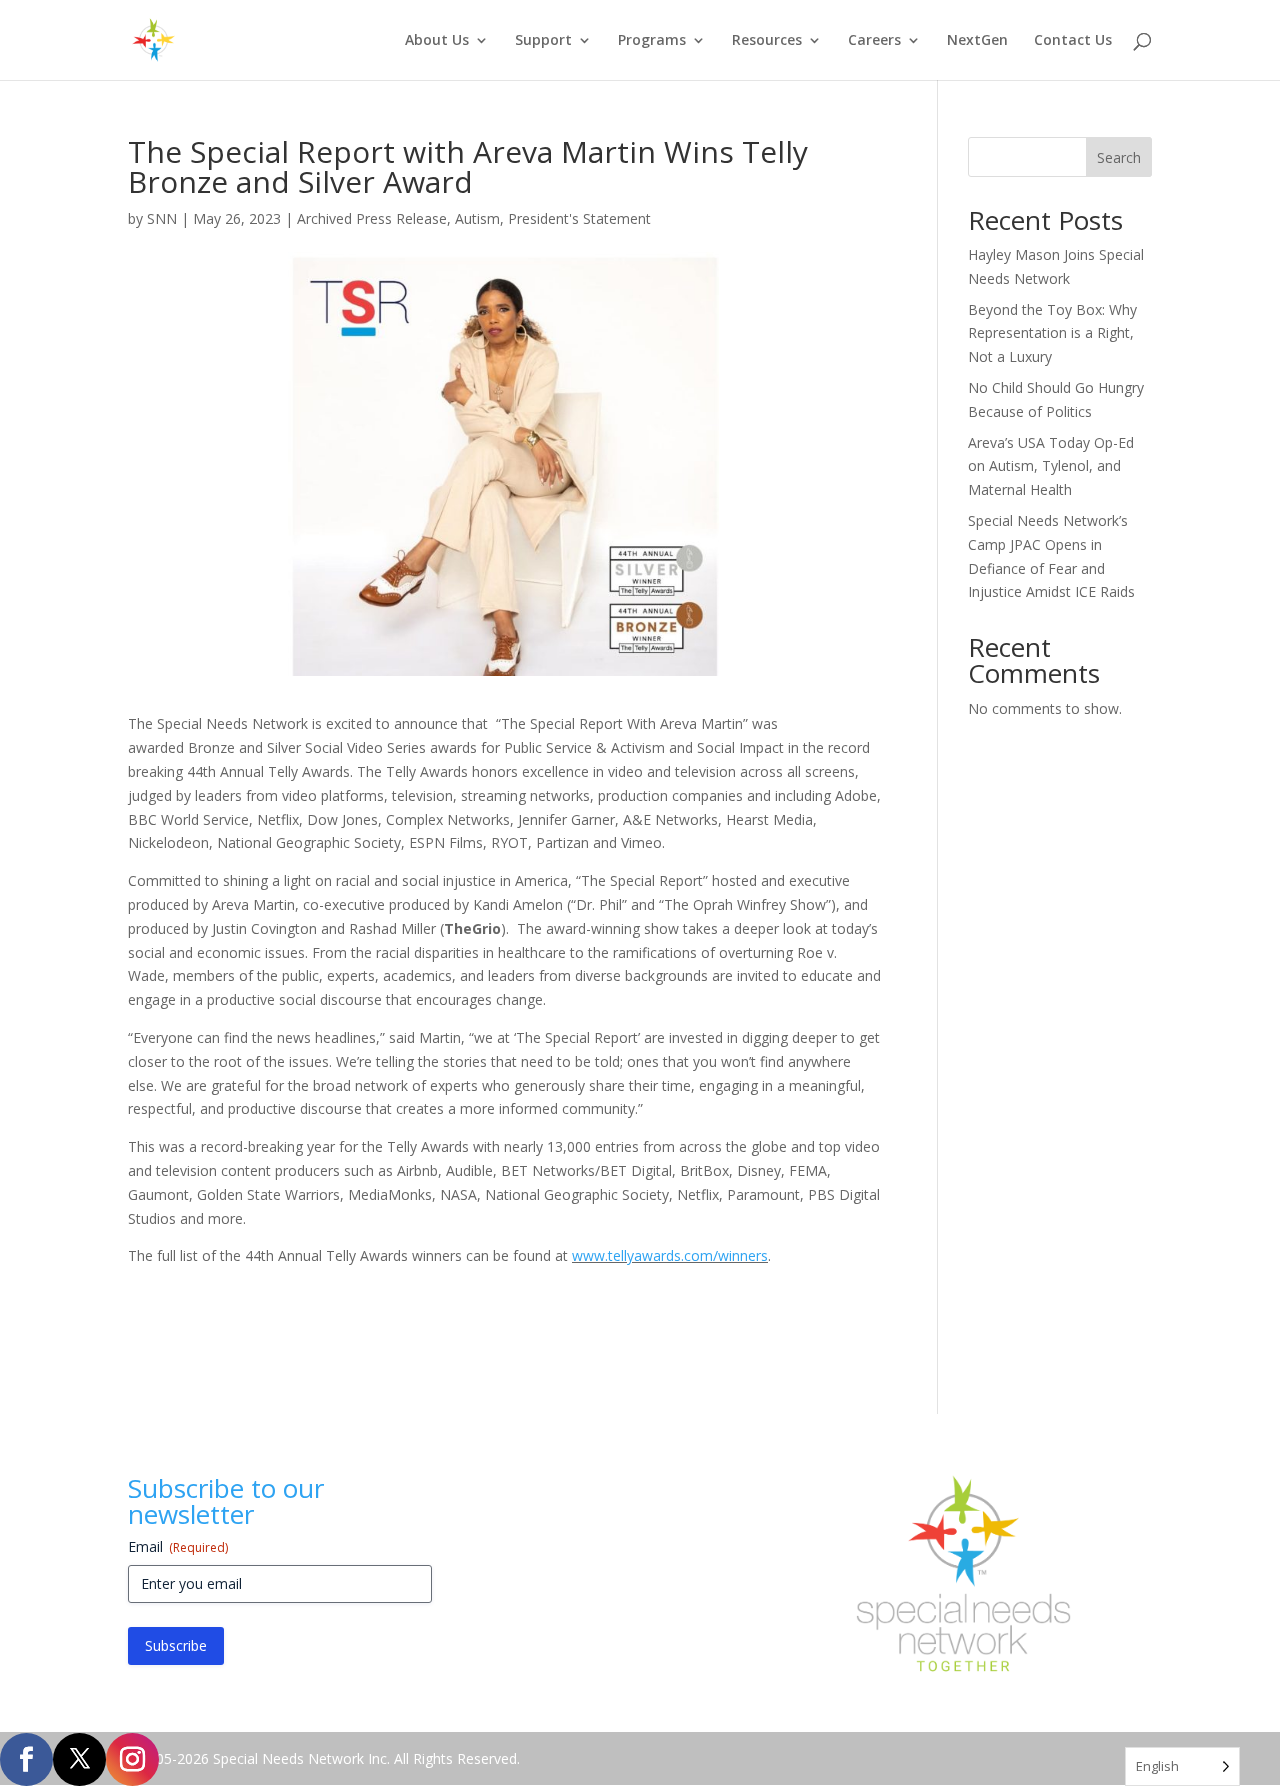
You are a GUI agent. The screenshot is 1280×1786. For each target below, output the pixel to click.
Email (178, 1546)
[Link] (26, 1758)
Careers (874, 41)
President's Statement (579, 218)
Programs (652, 41)
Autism (477, 218)
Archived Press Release (372, 218)
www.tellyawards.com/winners (670, 1255)
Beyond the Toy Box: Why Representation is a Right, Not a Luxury (1052, 333)
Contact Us (1073, 41)
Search (1119, 157)
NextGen (977, 41)
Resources (767, 41)
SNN (162, 218)
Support (543, 41)
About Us (437, 41)
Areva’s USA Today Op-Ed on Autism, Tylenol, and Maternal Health (1051, 466)
